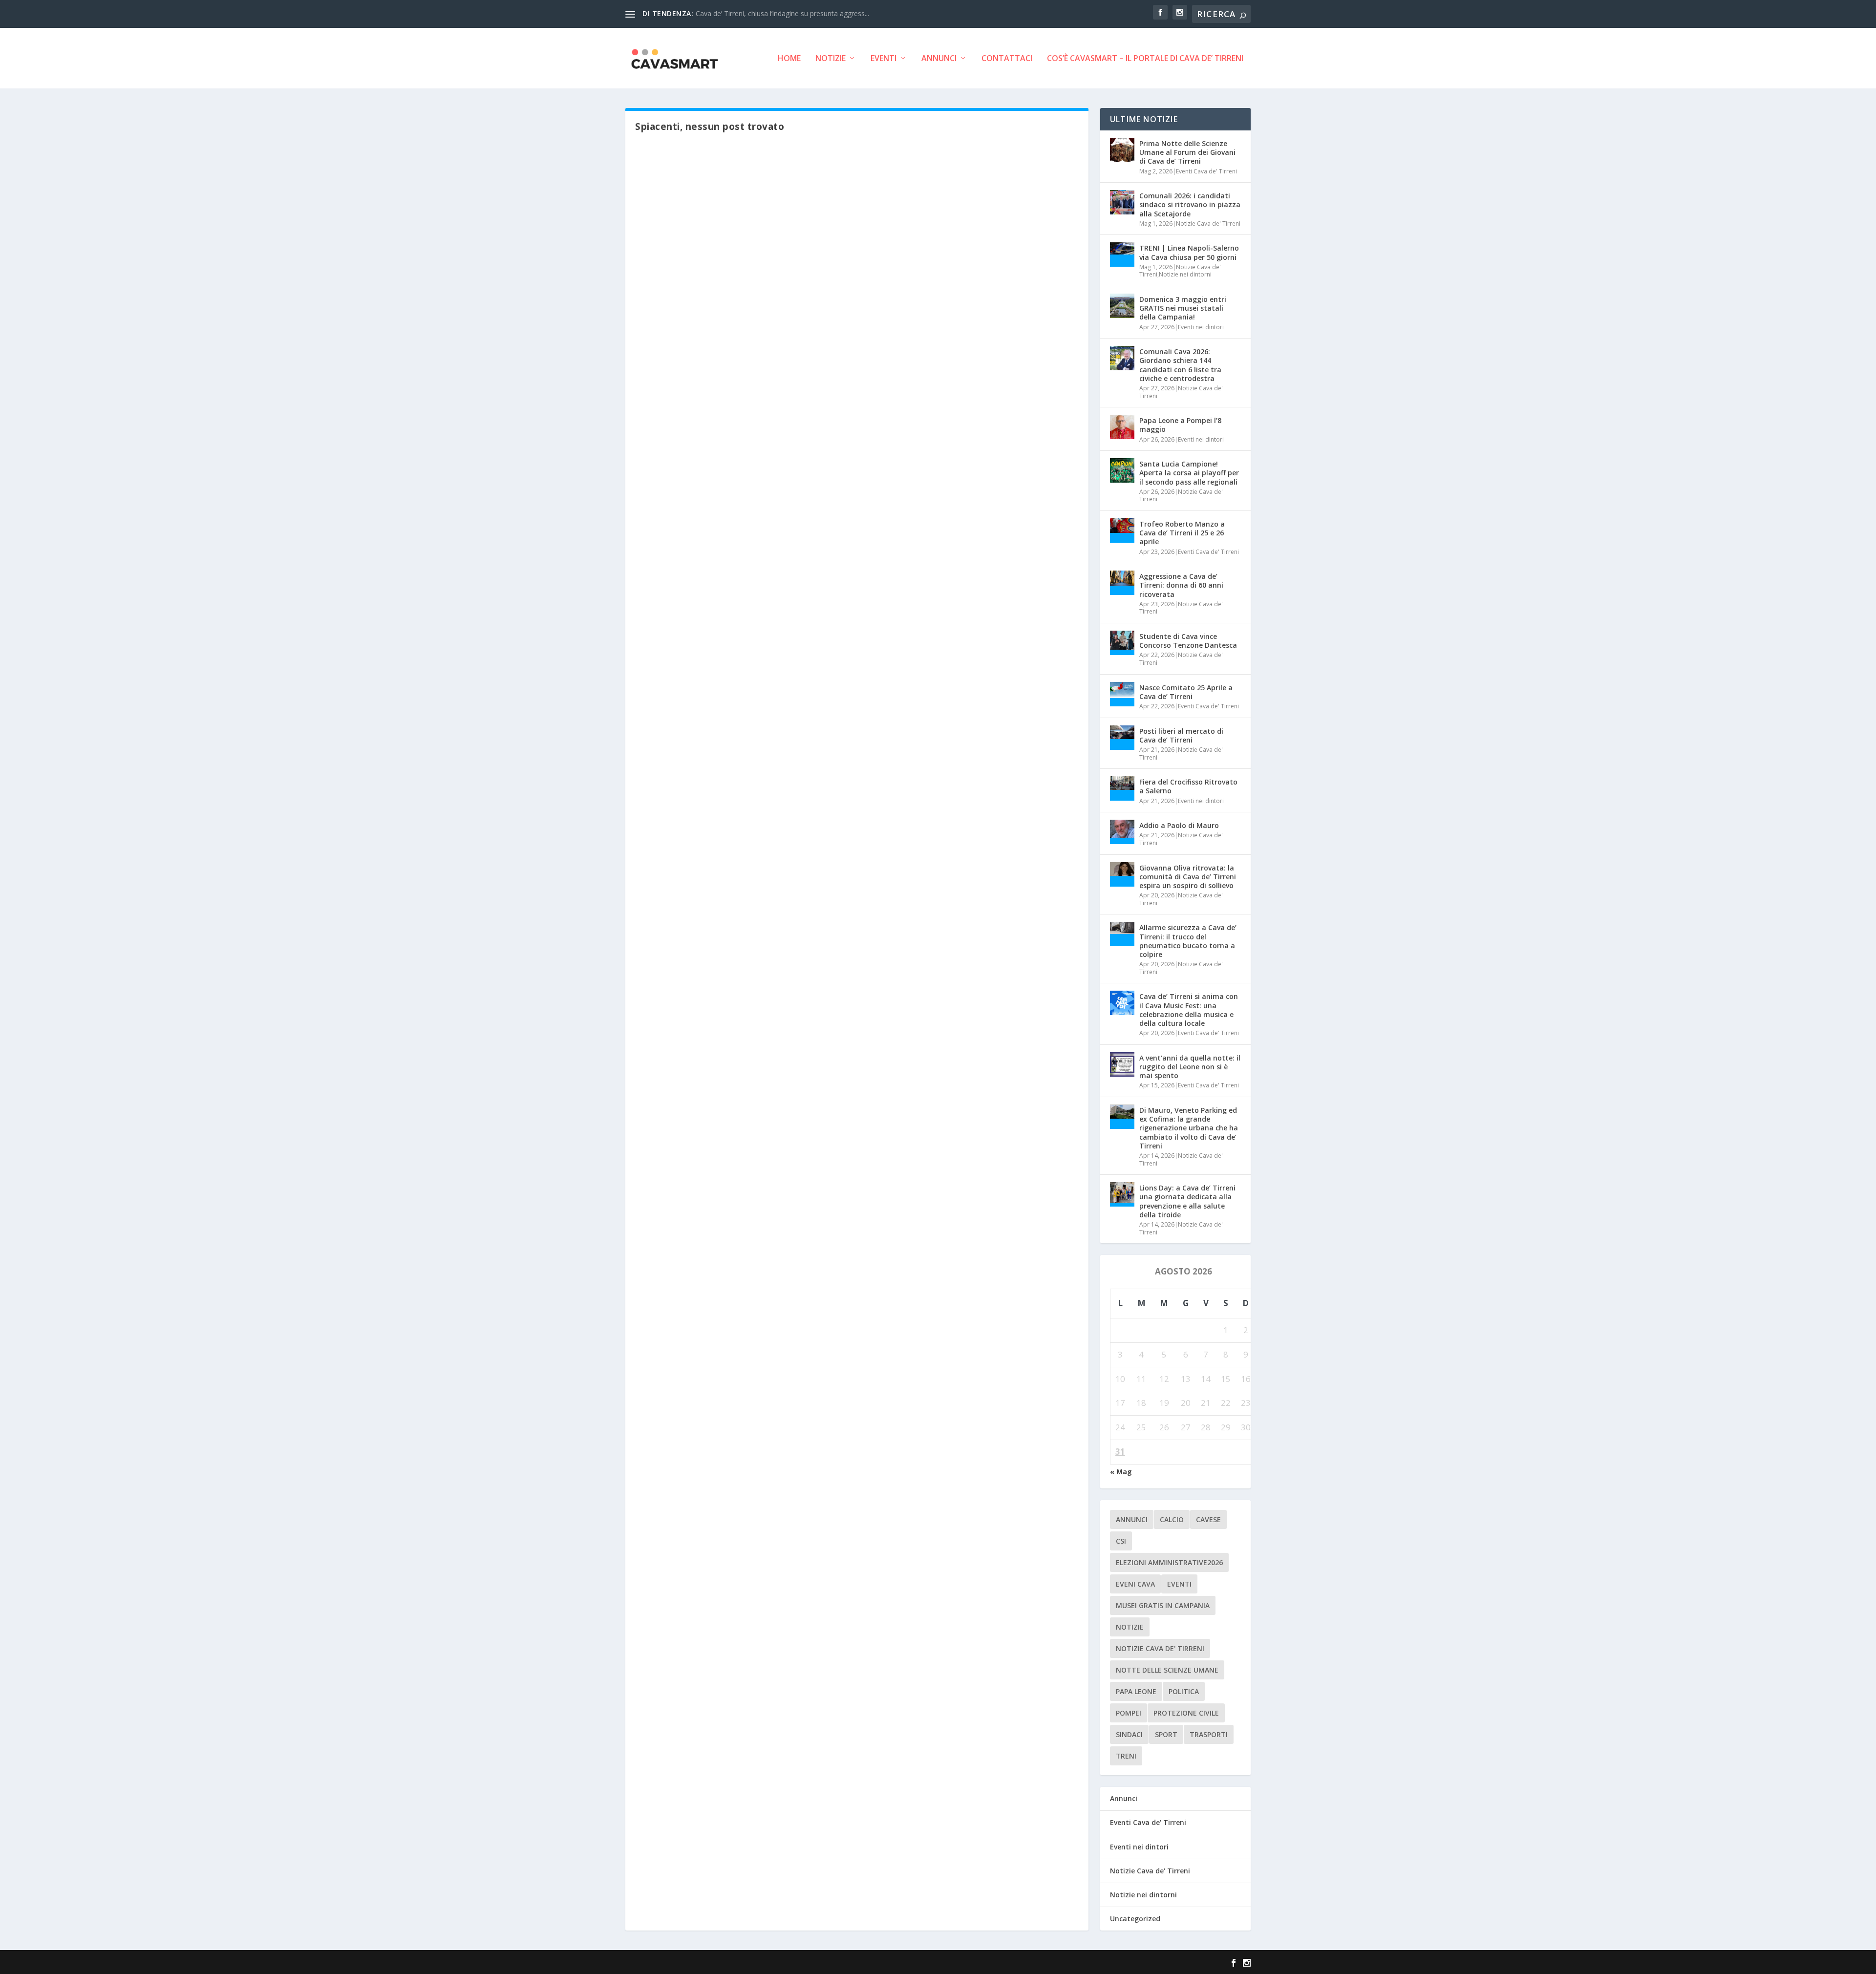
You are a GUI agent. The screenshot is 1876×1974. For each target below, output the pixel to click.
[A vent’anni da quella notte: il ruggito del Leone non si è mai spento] (1122, 1064)
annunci (1132, 1519)
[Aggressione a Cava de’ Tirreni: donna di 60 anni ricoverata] (1122, 583)
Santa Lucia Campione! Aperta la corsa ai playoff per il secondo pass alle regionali (1189, 473)
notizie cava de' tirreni (1160, 1648)
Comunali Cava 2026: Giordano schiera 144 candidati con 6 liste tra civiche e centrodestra (1180, 365)
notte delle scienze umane (1167, 1670)
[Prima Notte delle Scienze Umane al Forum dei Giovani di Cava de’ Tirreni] (1122, 150)
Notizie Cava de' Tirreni (1208, 223)
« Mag (1121, 1472)
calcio (1172, 1519)
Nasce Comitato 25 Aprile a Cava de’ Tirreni (1186, 692)
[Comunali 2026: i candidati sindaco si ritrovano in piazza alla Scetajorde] (1122, 202)
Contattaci (1007, 59)
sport (1166, 1734)
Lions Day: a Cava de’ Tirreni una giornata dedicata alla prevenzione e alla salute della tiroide (1187, 1201)
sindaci (1129, 1734)
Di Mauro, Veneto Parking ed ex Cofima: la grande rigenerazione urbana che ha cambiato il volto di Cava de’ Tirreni (1189, 1128)
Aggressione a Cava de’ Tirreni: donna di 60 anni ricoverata (1181, 585)
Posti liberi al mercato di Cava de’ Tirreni (1181, 735)
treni (1126, 1756)
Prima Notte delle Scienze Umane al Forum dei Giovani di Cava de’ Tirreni (1187, 152)
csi (1121, 1541)
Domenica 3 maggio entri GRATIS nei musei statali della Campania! (1183, 308)
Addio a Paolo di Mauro (1179, 825)
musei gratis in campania (1163, 1605)
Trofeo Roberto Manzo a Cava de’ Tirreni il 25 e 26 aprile (1182, 533)
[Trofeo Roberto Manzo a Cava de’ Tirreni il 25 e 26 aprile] (1122, 531)
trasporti (1209, 1734)
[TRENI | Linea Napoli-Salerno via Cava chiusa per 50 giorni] (1122, 255)
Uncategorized (1135, 1919)
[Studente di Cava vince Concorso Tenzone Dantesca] (1122, 643)
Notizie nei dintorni (1185, 274)
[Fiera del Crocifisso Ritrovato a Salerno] (1122, 788)
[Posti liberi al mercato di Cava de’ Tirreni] (1122, 738)
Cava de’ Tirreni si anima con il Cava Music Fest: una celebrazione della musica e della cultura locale (1189, 1010)
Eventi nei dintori (1201, 327)
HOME (789, 59)
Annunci (939, 59)
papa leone (1136, 1691)
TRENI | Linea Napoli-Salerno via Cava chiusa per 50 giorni (1189, 252)
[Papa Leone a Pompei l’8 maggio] (1122, 427)
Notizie (831, 59)
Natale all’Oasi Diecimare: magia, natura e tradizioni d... (782, 13)
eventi (1179, 1584)
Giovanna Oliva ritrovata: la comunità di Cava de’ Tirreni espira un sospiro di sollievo (1188, 877)
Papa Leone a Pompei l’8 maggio (1180, 425)
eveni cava (1135, 1584)
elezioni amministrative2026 (1169, 1562)
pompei (1129, 1713)
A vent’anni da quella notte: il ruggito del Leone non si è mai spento (1190, 1067)
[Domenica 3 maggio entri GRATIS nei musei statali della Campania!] (1122, 306)
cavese (1208, 1519)
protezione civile (1186, 1713)
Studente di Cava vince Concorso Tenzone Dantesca (1188, 641)
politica (1184, 1691)
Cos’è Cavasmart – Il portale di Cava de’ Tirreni (1145, 59)
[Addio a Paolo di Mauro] (1122, 832)
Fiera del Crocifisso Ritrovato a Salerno (1188, 786)
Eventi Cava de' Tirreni (1206, 171)
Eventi (884, 59)
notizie (1130, 1627)
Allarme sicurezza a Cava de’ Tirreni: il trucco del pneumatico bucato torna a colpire (1188, 941)
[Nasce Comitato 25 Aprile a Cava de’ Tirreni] (1122, 694)
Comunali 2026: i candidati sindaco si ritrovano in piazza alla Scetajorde (1190, 204)
